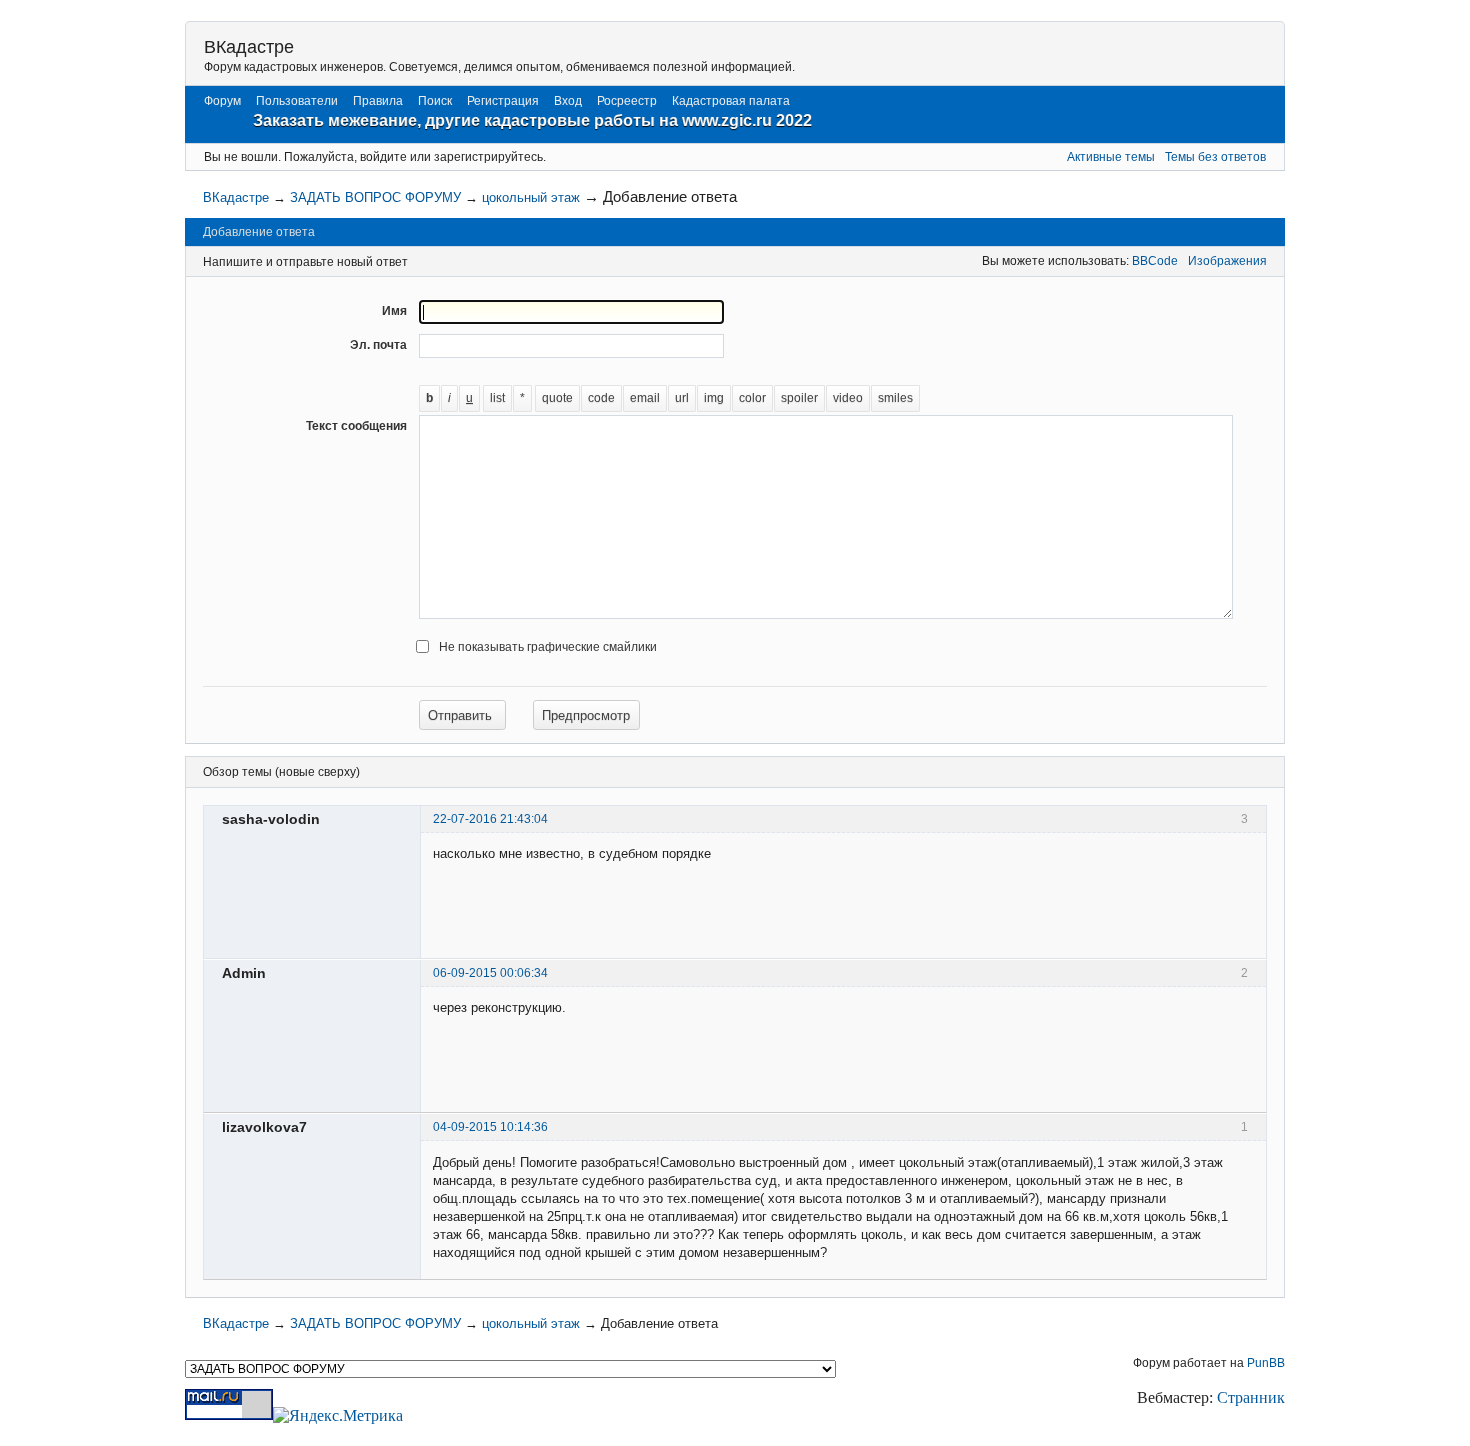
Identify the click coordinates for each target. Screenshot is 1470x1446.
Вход (568, 101)
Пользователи (297, 101)
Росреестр (627, 101)
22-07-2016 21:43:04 (490, 819)
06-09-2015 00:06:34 (490, 973)
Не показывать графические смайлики (548, 647)
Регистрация (503, 101)
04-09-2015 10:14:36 (490, 1127)
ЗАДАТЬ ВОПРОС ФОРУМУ (375, 197)
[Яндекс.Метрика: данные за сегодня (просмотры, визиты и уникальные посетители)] (338, 1416)
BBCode (1155, 261)
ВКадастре (249, 47)
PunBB (1266, 1363)
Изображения (1227, 261)
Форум (222, 101)
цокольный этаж (531, 197)
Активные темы (1111, 157)
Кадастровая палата (731, 101)
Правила (378, 101)
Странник (1251, 1397)
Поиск (435, 101)
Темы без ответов (1215, 157)
